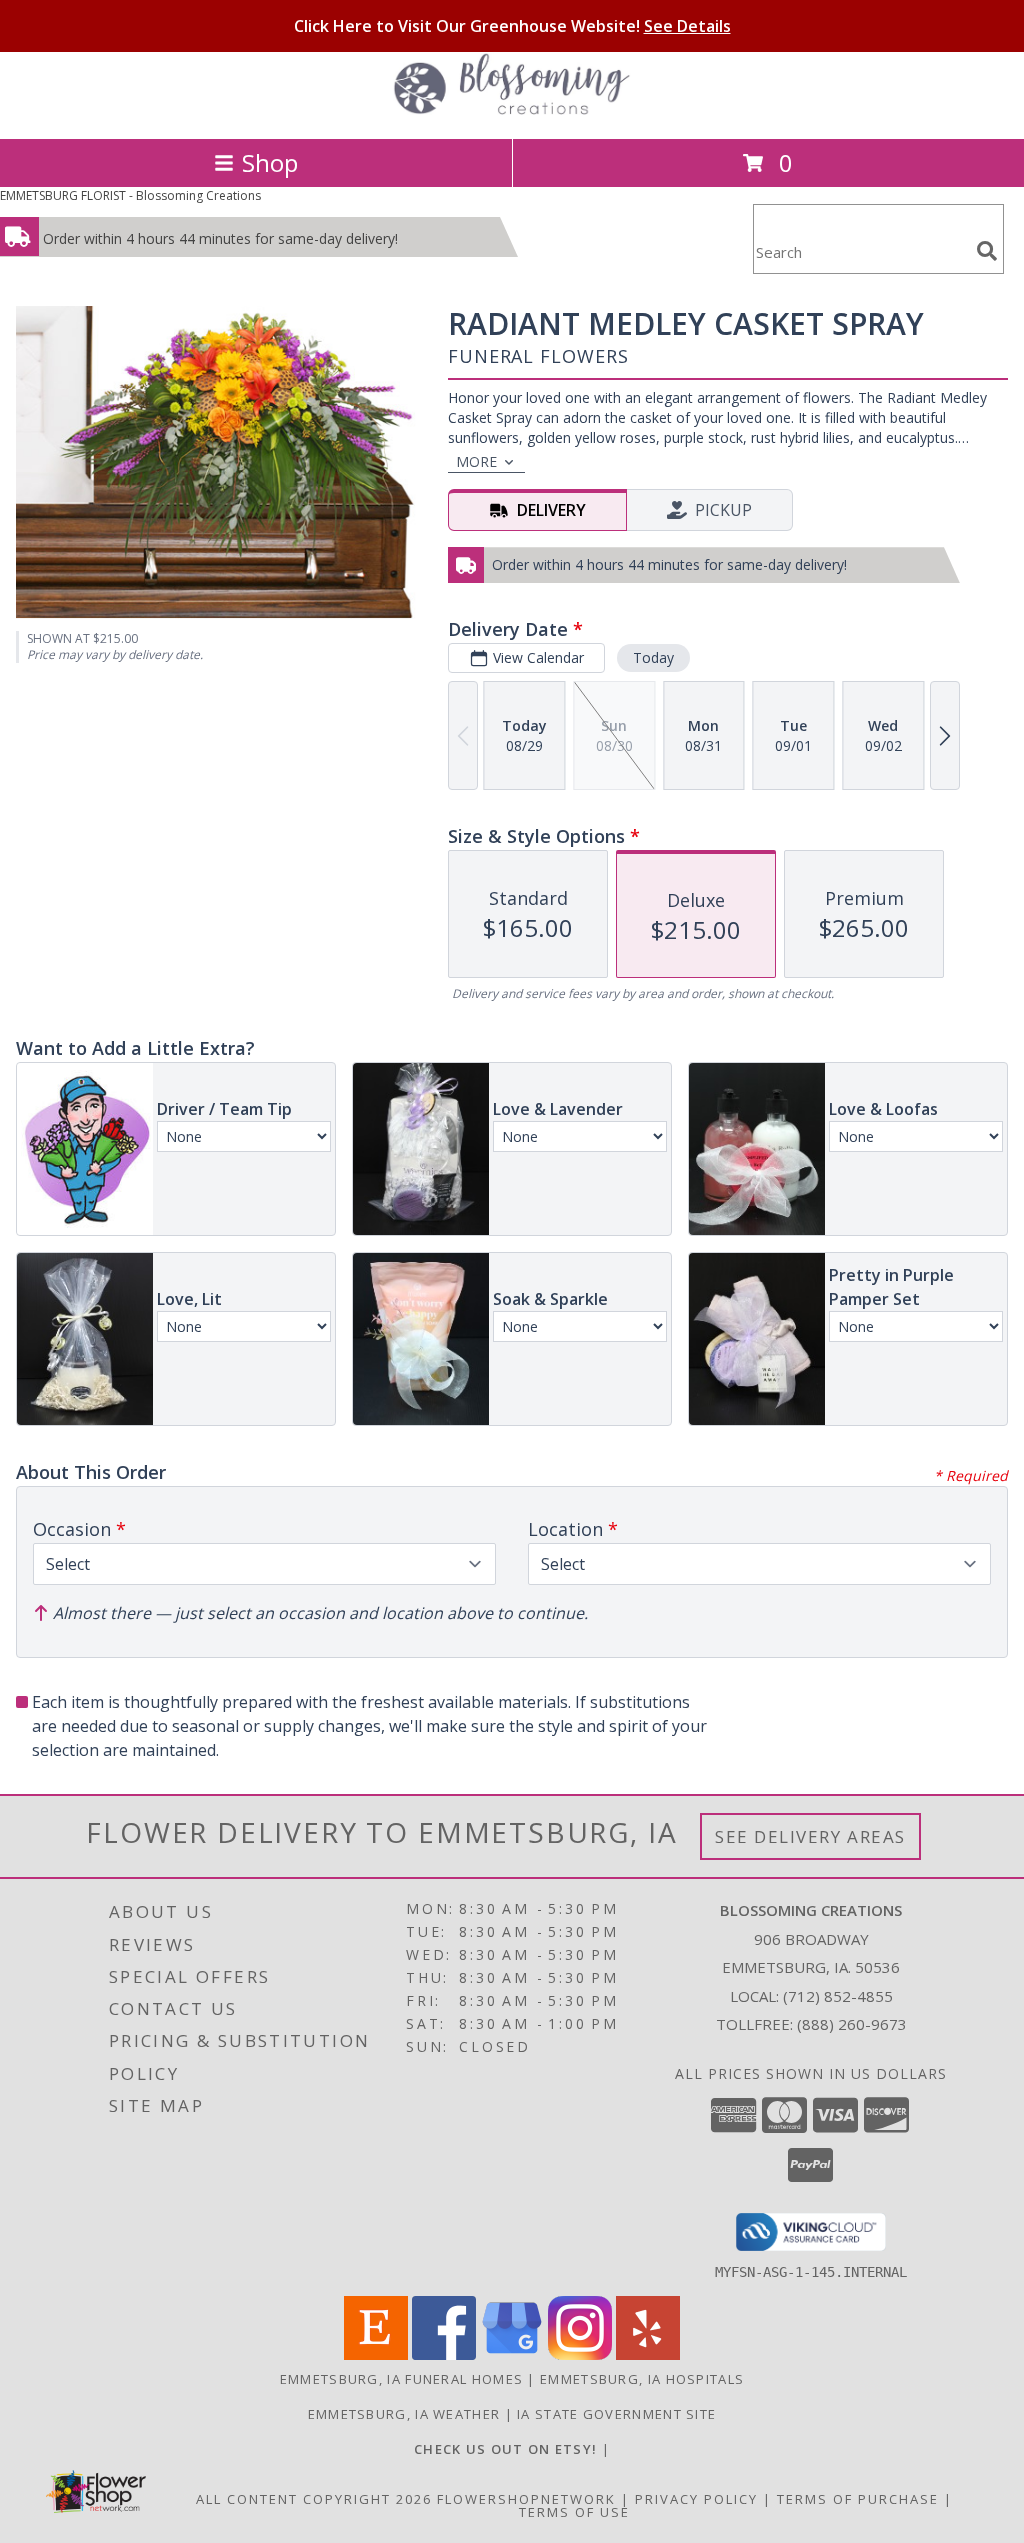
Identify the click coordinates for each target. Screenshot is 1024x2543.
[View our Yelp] (648, 2354)
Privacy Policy (696, 2499)
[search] (987, 251)
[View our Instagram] (580, 2354)
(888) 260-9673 (852, 2024)
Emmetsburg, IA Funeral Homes (401, 2379)
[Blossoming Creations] (512, 109)
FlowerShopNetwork (526, 2499)
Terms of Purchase (858, 2499)
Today (653, 657)
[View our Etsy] (376, 2354)
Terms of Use (574, 2512)
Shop (270, 162)
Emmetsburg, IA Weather (404, 2414)
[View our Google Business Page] (512, 2354)
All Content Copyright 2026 (314, 2499)
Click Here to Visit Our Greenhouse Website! (512, 26)
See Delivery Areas (810, 1836)
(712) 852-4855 (838, 1996)
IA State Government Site (616, 2414)
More (476, 461)
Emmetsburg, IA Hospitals (642, 2379)
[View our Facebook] (444, 2354)
